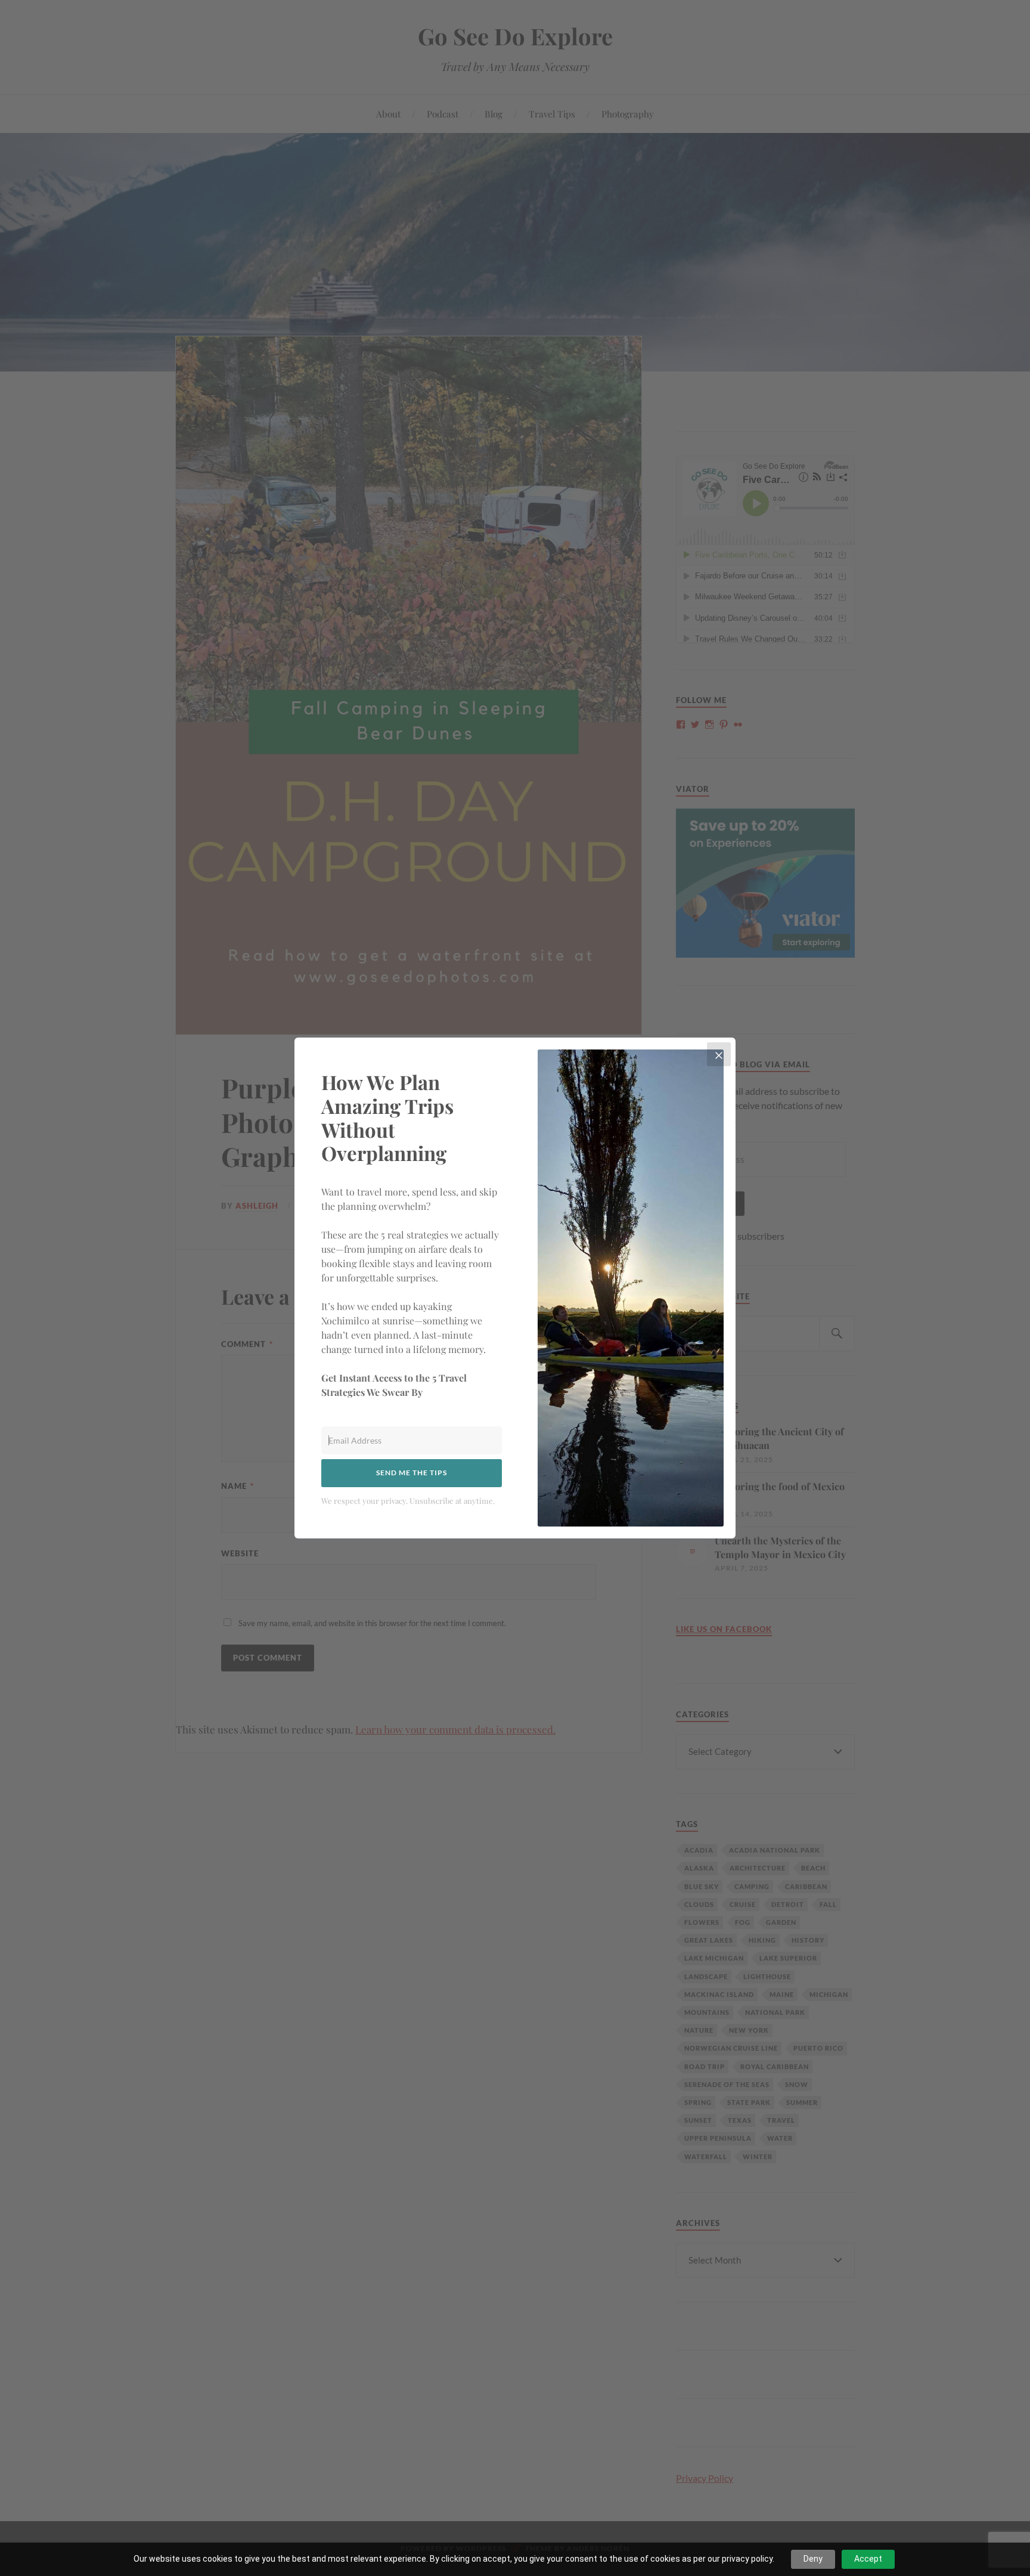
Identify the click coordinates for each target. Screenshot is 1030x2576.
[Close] (719, 1054)
